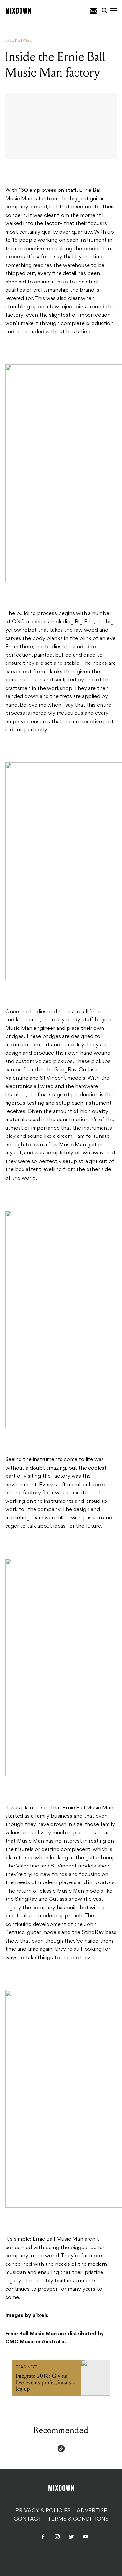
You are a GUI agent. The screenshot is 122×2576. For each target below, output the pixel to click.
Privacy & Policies (43, 2511)
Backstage (19, 41)
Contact (28, 2519)
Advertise (92, 2511)
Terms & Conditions (78, 2519)
